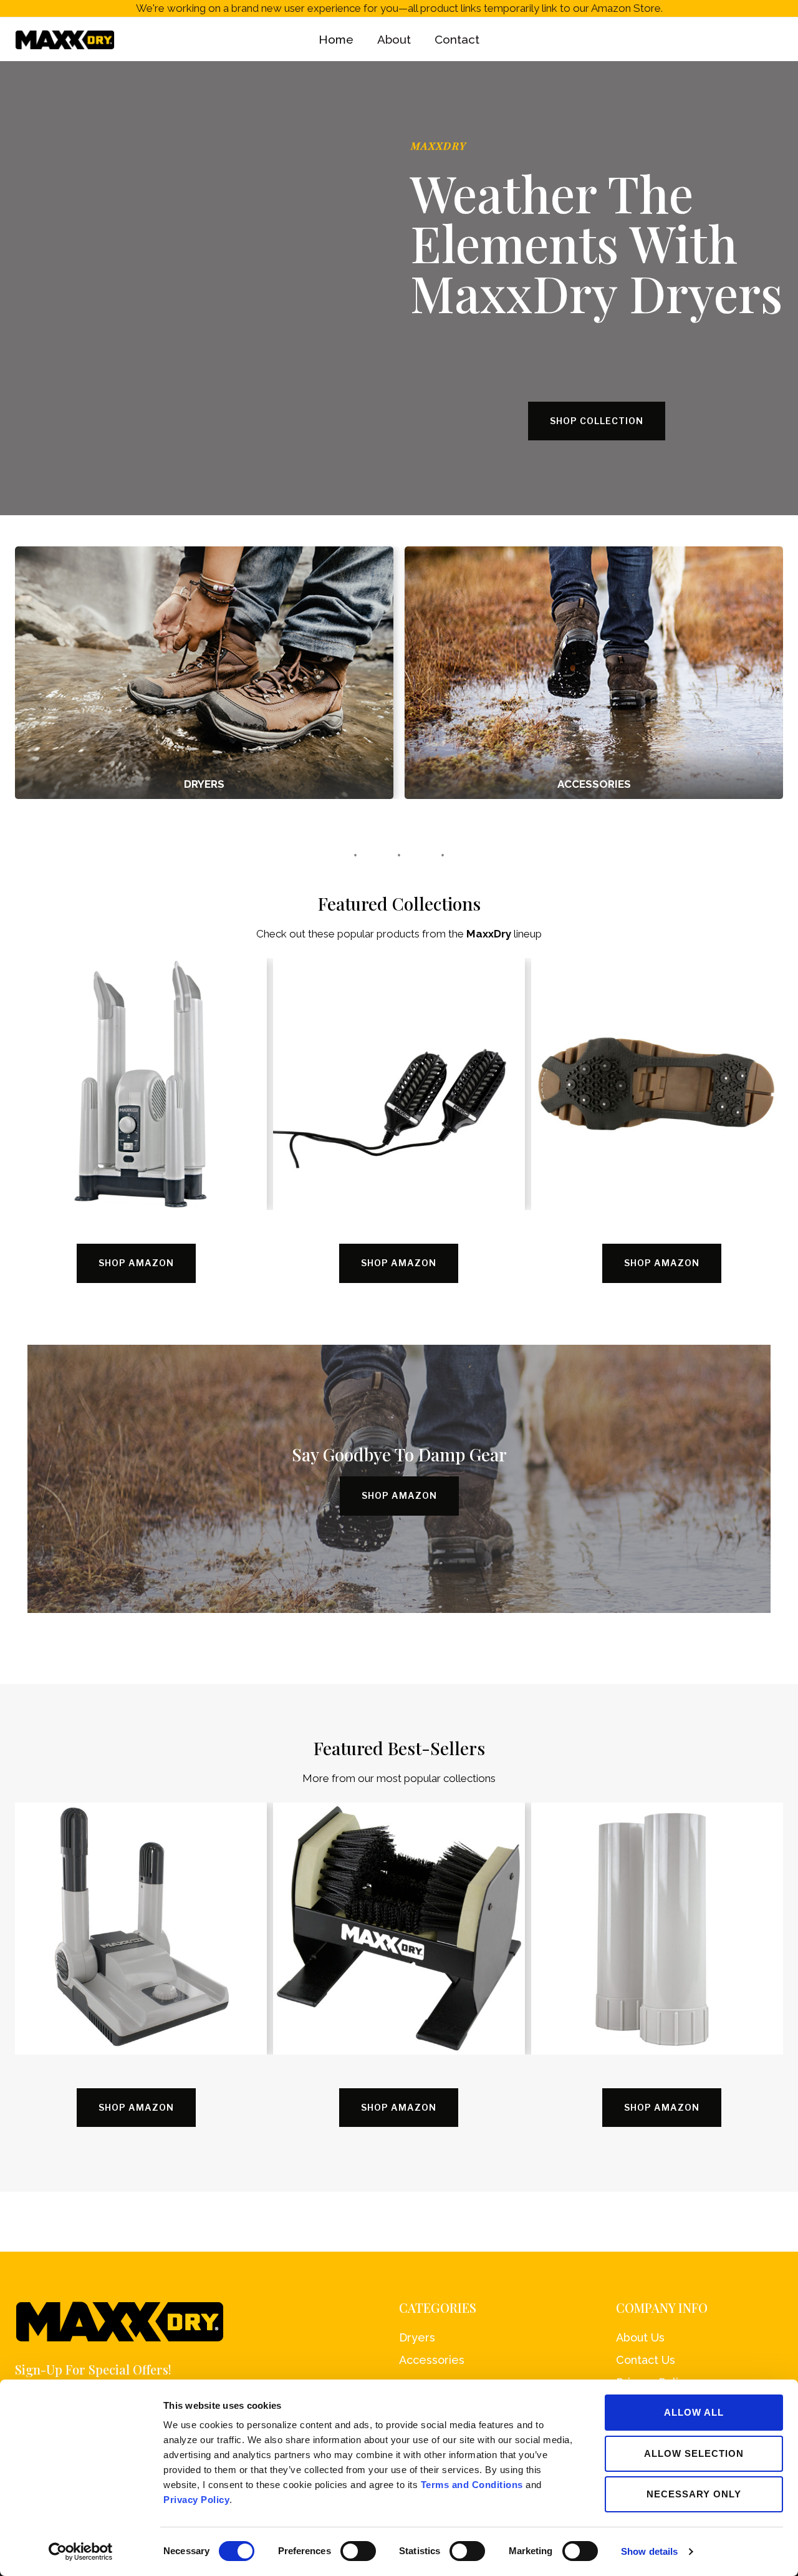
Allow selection (694, 2453)
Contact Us (646, 2360)
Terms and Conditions (472, 2485)
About (394, 39)
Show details (649, 2551)
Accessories (432, 2360)
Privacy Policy (196, 2500)
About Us (640, 2337)
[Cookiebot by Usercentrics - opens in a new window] (81, 2552)
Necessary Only (694, 2494)
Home (336, 39)
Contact (457, 39)
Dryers (417, 2337)
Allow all (694, 2412)
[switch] (358, 2551)
